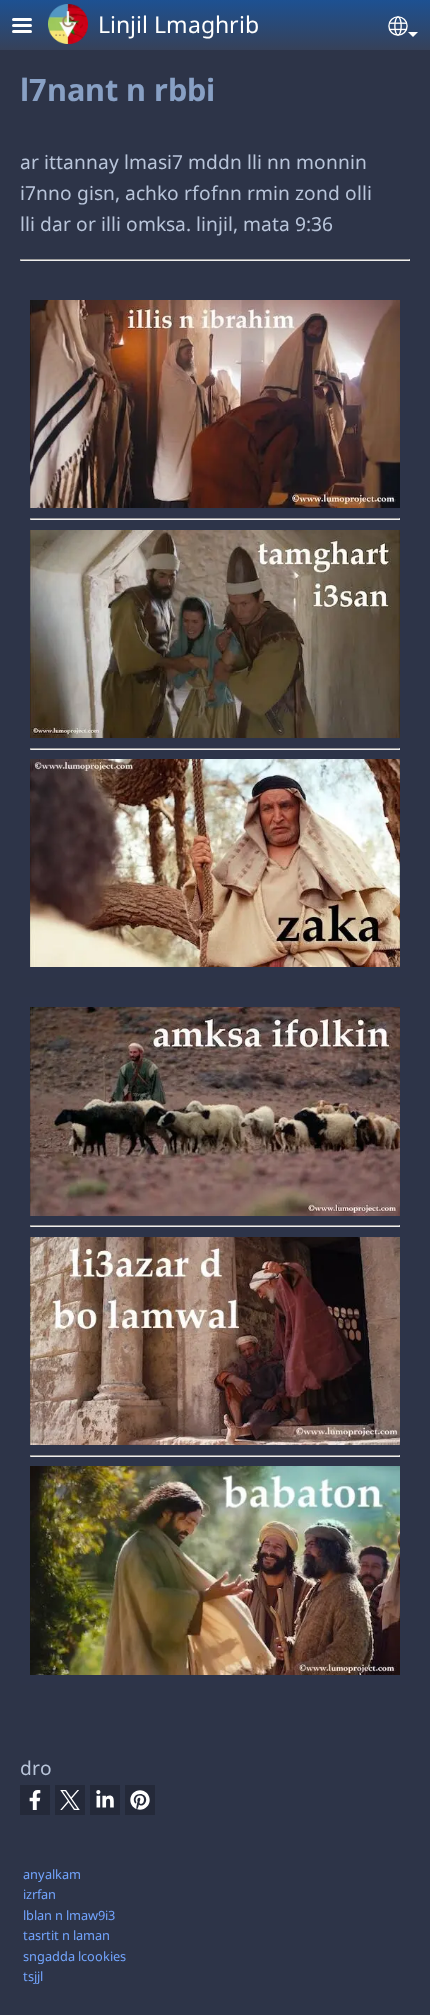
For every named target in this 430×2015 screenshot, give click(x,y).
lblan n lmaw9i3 (69, 1915)
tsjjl (33, 1976)
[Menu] (34, 27)
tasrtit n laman (66, 1935)
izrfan (39, 1894)
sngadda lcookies (74, 1956)
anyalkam (52, 1874)
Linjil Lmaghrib (178, 24)
